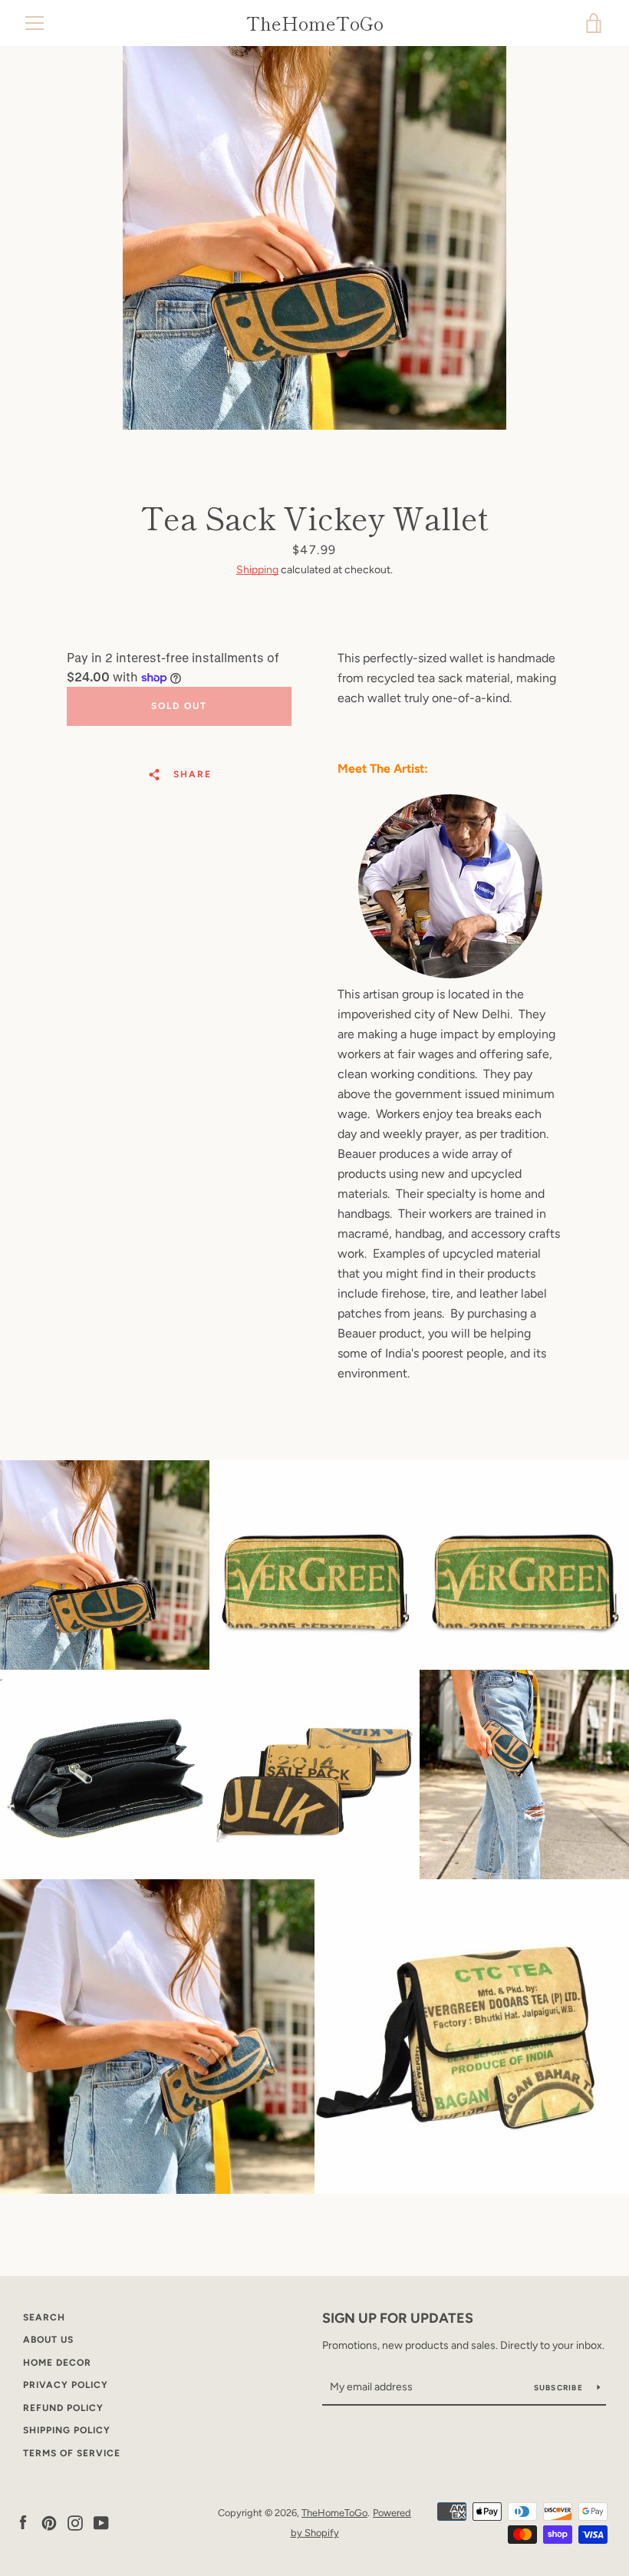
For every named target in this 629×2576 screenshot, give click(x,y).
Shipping (257, 570)
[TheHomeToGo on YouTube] (101, 2522)
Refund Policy (63, 2408)
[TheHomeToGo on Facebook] (23, 2522)
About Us (48, 2340)
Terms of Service (72, 2453)
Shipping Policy (67, 2430)
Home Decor (57, 2363)
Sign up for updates (398, 2318)
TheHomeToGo (315, 23)
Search (44, 2317)
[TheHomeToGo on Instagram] (75, 2522)
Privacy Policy (66, 2385)
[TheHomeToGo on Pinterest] (49, 2522)
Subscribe (560, 2388)
